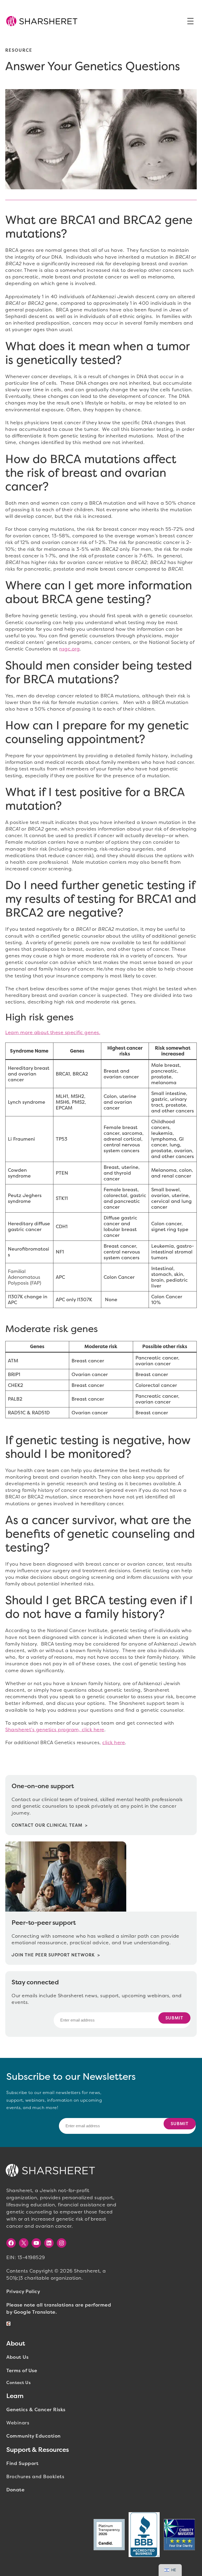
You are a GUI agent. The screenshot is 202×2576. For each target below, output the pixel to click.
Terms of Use (22, 2371)
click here (114, 1743)
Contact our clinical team (47, 1825)
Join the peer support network (53, 1955)
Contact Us (18, 2383)
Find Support (22, 2463)
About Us (17, 2357)
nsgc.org (69, 649)
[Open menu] (190, 21)
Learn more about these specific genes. (53, 1033)
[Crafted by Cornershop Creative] (9, 2324)
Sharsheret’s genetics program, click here (55, 1730)
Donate (15, 2490)
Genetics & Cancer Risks (36, 2410)
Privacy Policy (23, 2292)
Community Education (34, 2436)
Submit (174, 2018)
